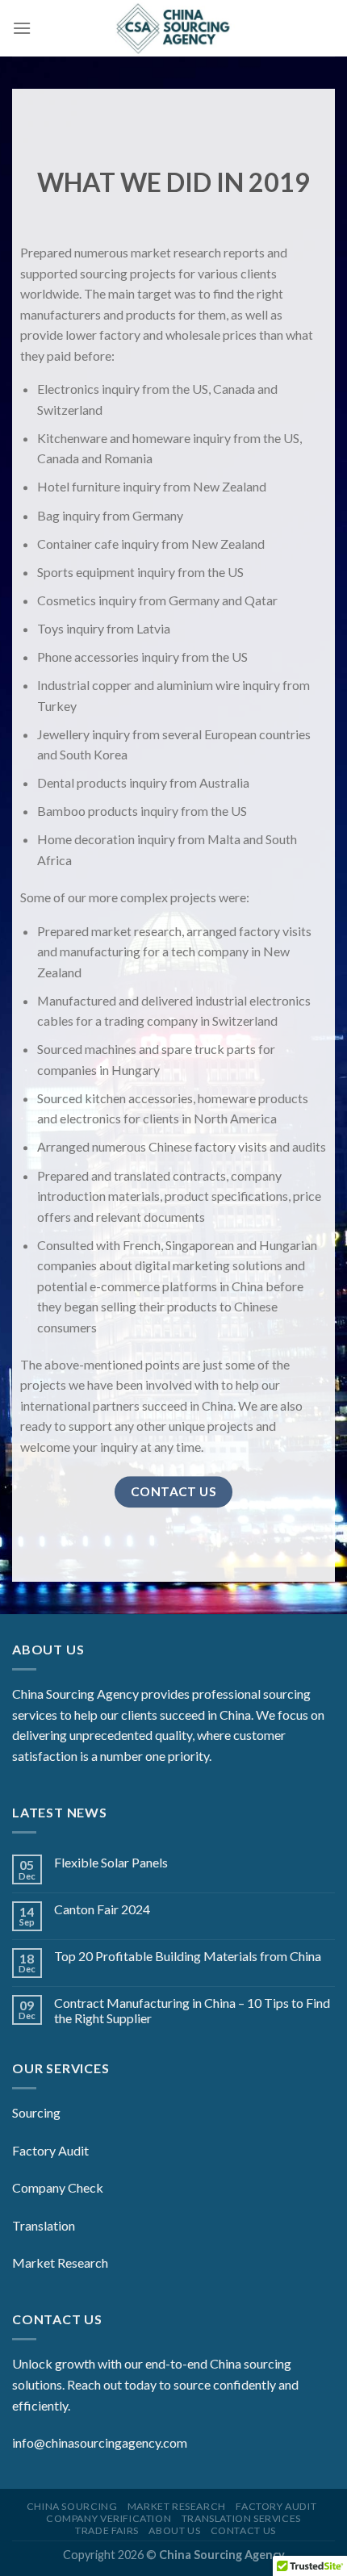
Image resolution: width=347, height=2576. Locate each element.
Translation (44, 2225)
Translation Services (241, 2518)
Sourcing (36, 2112)
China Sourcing (72, 2506)
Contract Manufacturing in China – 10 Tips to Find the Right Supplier (192, 2010)
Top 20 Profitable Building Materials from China (188, 1956)
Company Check (58, 2187)
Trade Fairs (107, 2530)
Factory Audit (50, 2150)
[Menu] (22, 28)
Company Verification (109, 2518)
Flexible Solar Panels (111, 1862)
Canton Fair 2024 (102, 1909)
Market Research (60, 2262)
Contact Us (243, 2530)
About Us (174, 2530)
